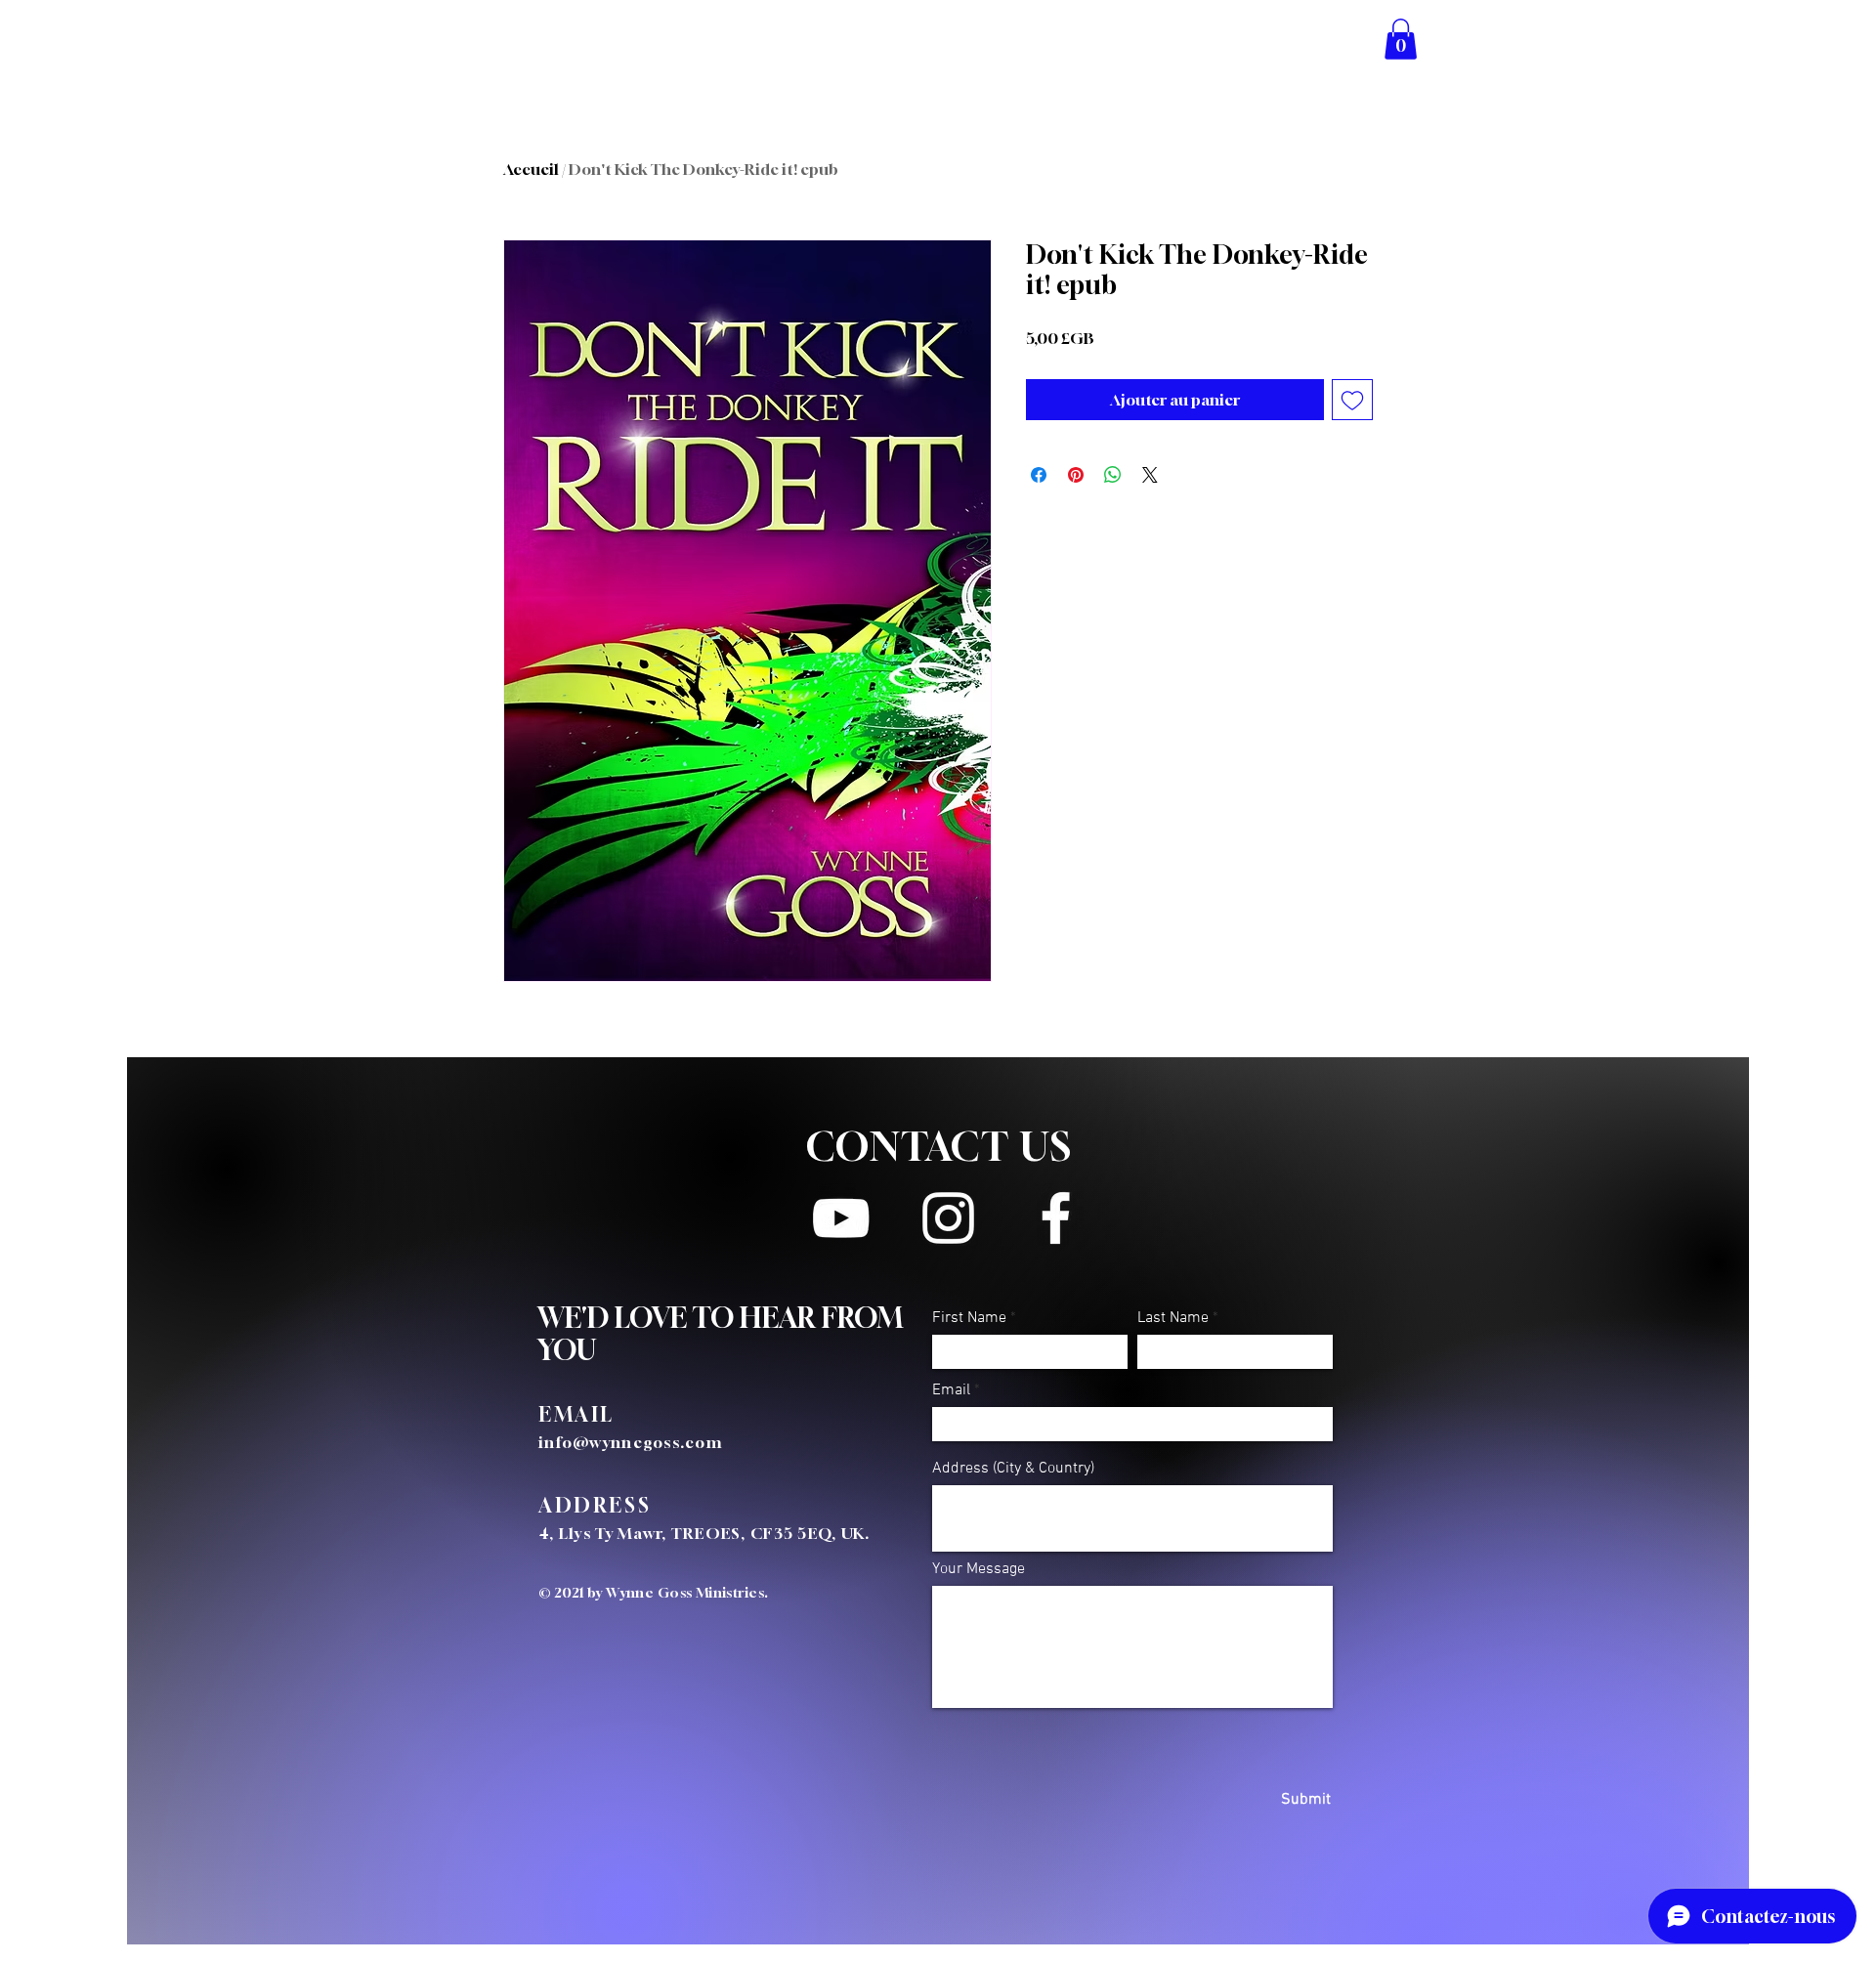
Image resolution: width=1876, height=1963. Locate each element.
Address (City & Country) (1013, 1469)
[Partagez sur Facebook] (1039, 475)
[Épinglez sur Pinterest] (1076, 475)
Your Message (979, 1569)
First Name (969, 1318)
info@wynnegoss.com (631, 1442)
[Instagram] (948, 1218)
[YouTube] (841, 1218)
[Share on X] (1150, 475)
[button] (1401, 39)
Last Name (1173, 1318)
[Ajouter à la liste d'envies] (1352, 400)
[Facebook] (1056, 1218)
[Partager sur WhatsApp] (1113, 475)
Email (951, 1390)
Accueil (531, 169)
